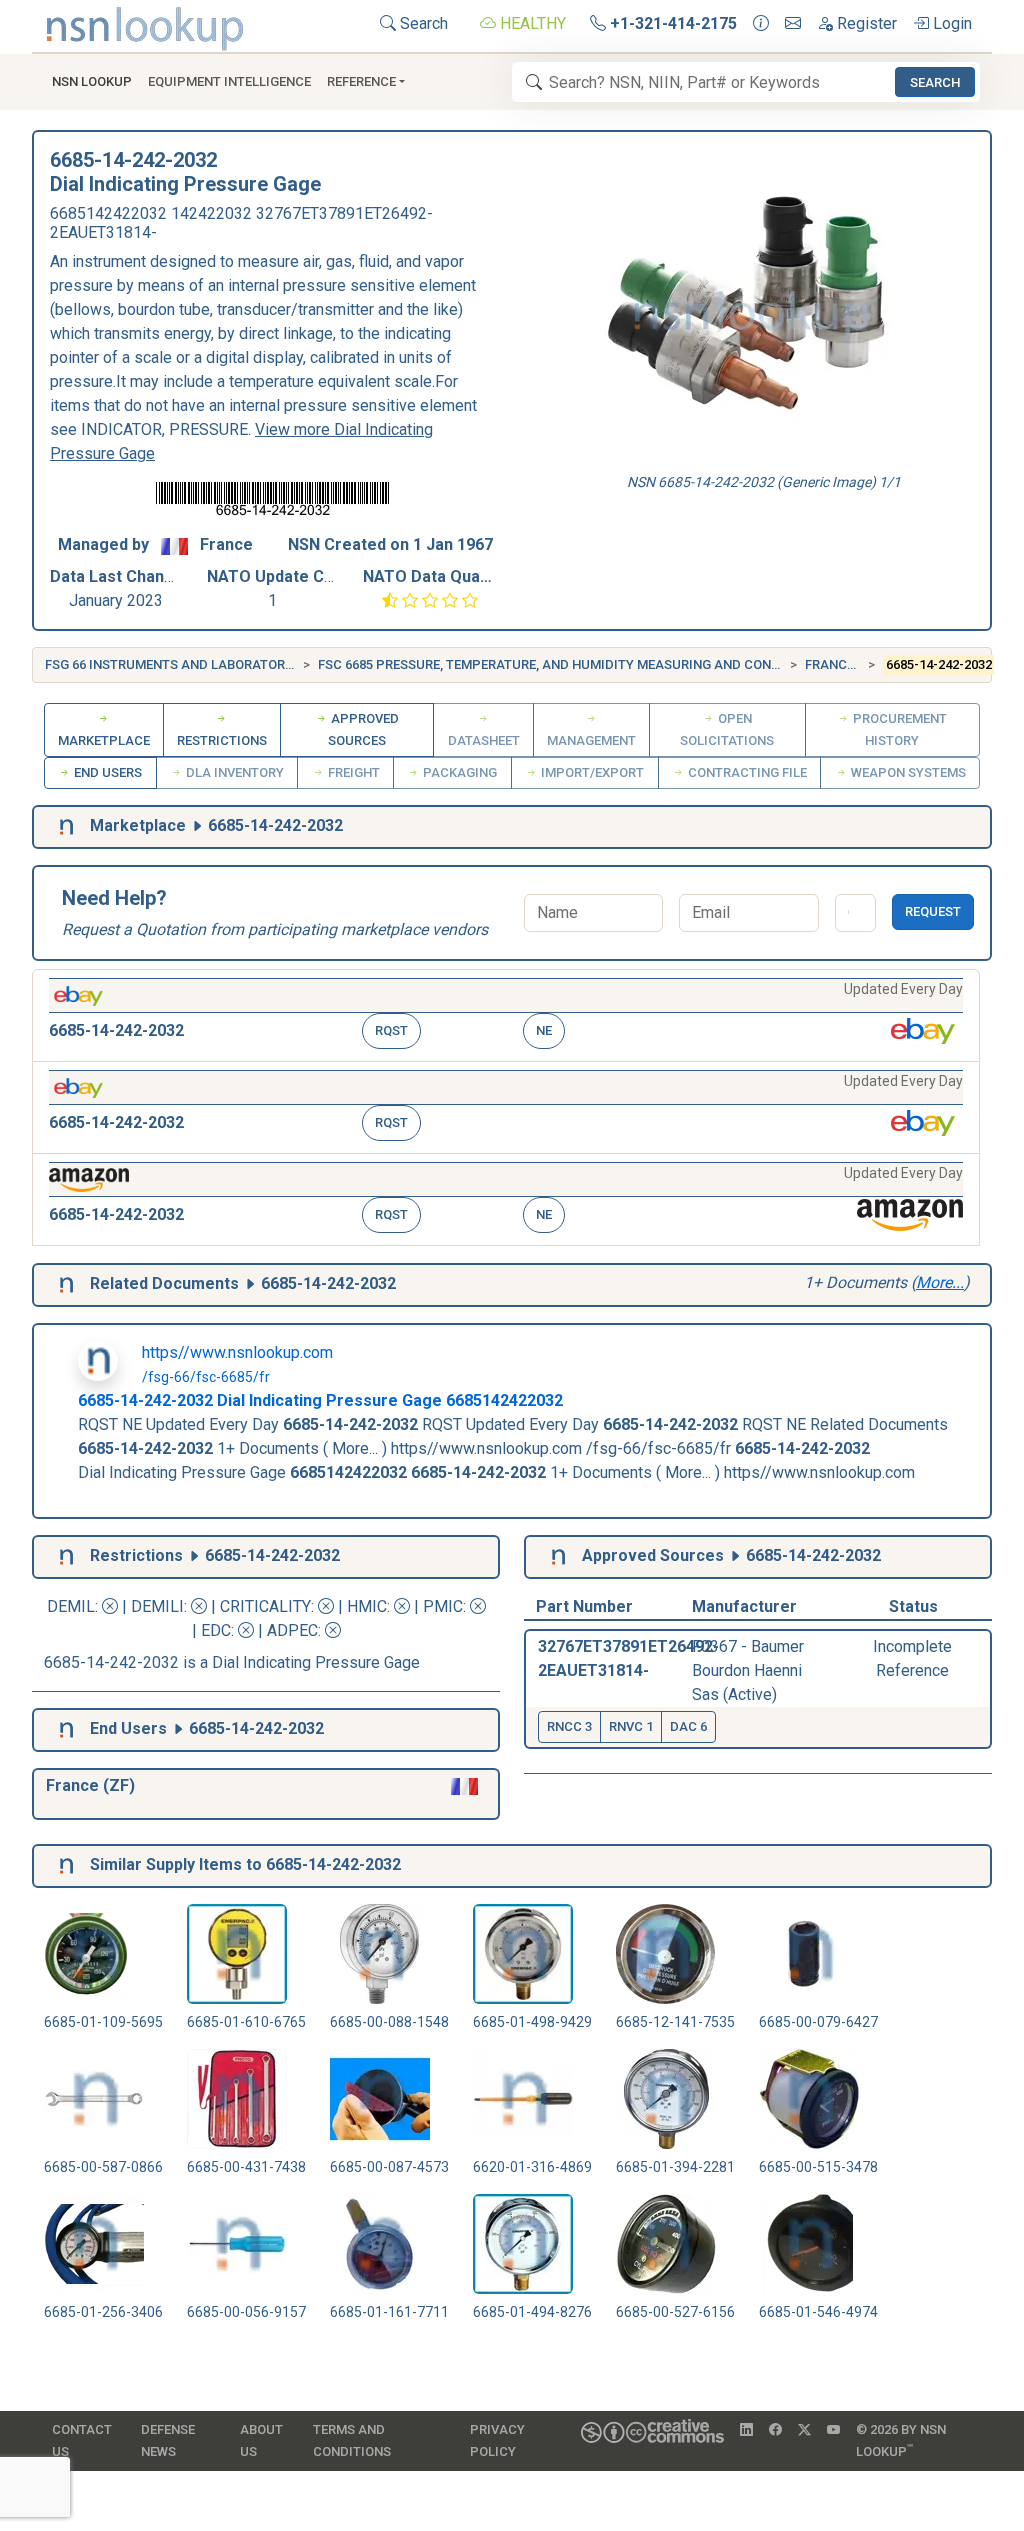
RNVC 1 (631, 1726)
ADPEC (292, 1630)
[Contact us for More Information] (761, 24)
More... (940, 1282)
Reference (361, 81)
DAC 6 (688, 1726)
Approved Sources (363, 729)
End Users (106, 772)
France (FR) (843, 664)
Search (422, 23)
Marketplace (104, 740)
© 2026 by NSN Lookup (901, 2440)
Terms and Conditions (352, 2440)
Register (865, 23)
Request (933, 911)
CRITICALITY (265, 1606)
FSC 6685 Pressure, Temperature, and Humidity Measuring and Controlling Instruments (621, 664)
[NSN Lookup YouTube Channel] (833, 2430)
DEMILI (157, 1606)
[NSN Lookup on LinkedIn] (746, 2430)
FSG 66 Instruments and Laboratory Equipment (207, 664)
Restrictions (222, 740)
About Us (261, 2440)
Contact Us (82, 2440)
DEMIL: (74, 1606)
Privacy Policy (497, 2440)
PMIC (443, 1606)
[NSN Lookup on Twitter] (804, 2430)
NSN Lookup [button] (92, 81)
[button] (506, 1015)
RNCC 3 (569, 1726)
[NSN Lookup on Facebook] (775, 2430)
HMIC (367, 1606)
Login (950, 23)
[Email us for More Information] (793, 24)
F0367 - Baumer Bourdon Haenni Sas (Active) (748, 1670)
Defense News (168, 2440)
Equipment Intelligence (229, 81)
